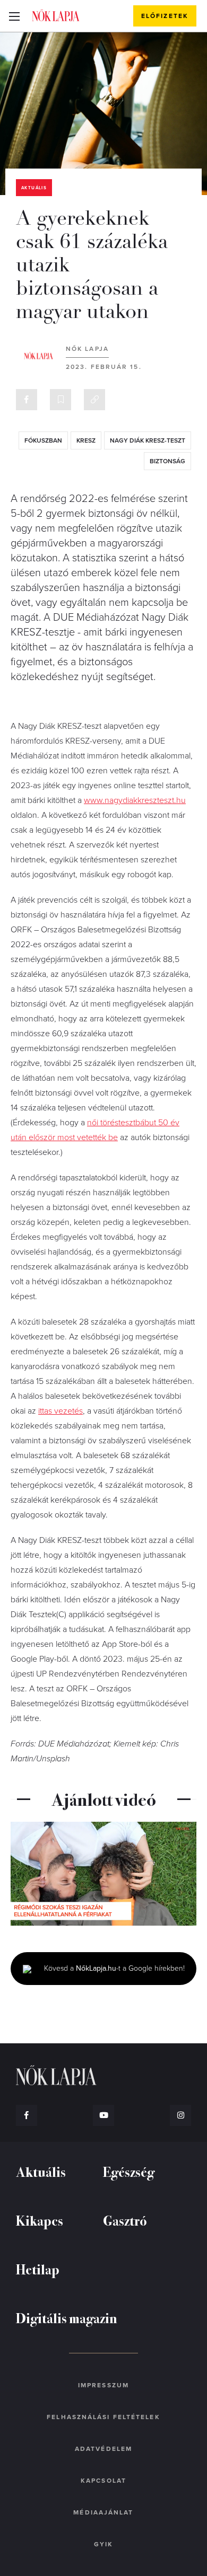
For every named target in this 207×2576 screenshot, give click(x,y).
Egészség (129, 2171)
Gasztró (125, 2220)
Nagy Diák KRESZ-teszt (148, 440)
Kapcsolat (103, 2481)
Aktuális (34, 188)
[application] (103, 1874)
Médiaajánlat (103, 2512)
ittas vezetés (61, 1411)
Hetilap (38, 2269)
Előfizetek (165, 16)
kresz (86, 440)
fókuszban (43, 440)
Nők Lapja (56, 15)
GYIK (103, 2544)
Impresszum (103, 2385)
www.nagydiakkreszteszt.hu (135, 800)
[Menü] (14, 16)
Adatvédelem (103, 2449)
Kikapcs (40, 2220)
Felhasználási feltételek (103, 2417)
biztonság (167, 461)
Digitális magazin (67, 2318)
